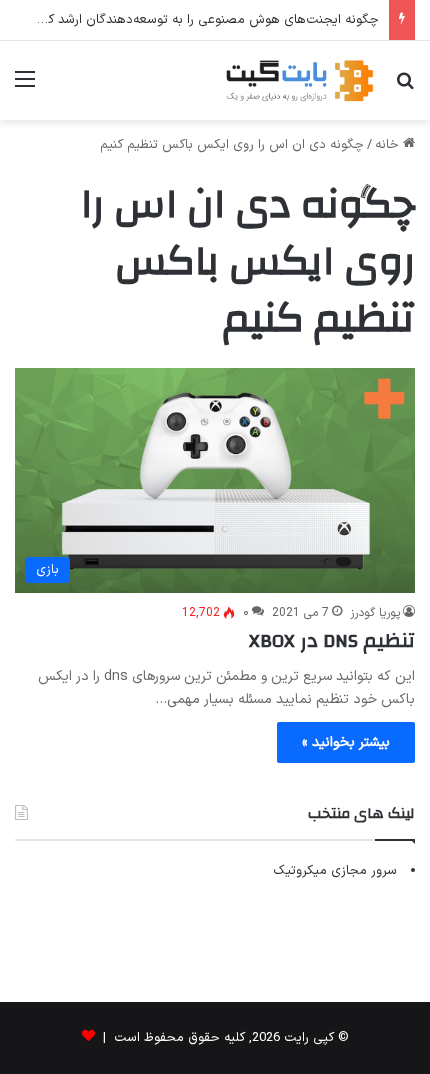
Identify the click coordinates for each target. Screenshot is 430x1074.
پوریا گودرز (375, 613)
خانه (389, 145)
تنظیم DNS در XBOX (332, 640)
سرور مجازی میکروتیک (335, 871)
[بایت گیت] (300, 80)
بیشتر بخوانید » (346, 742)
